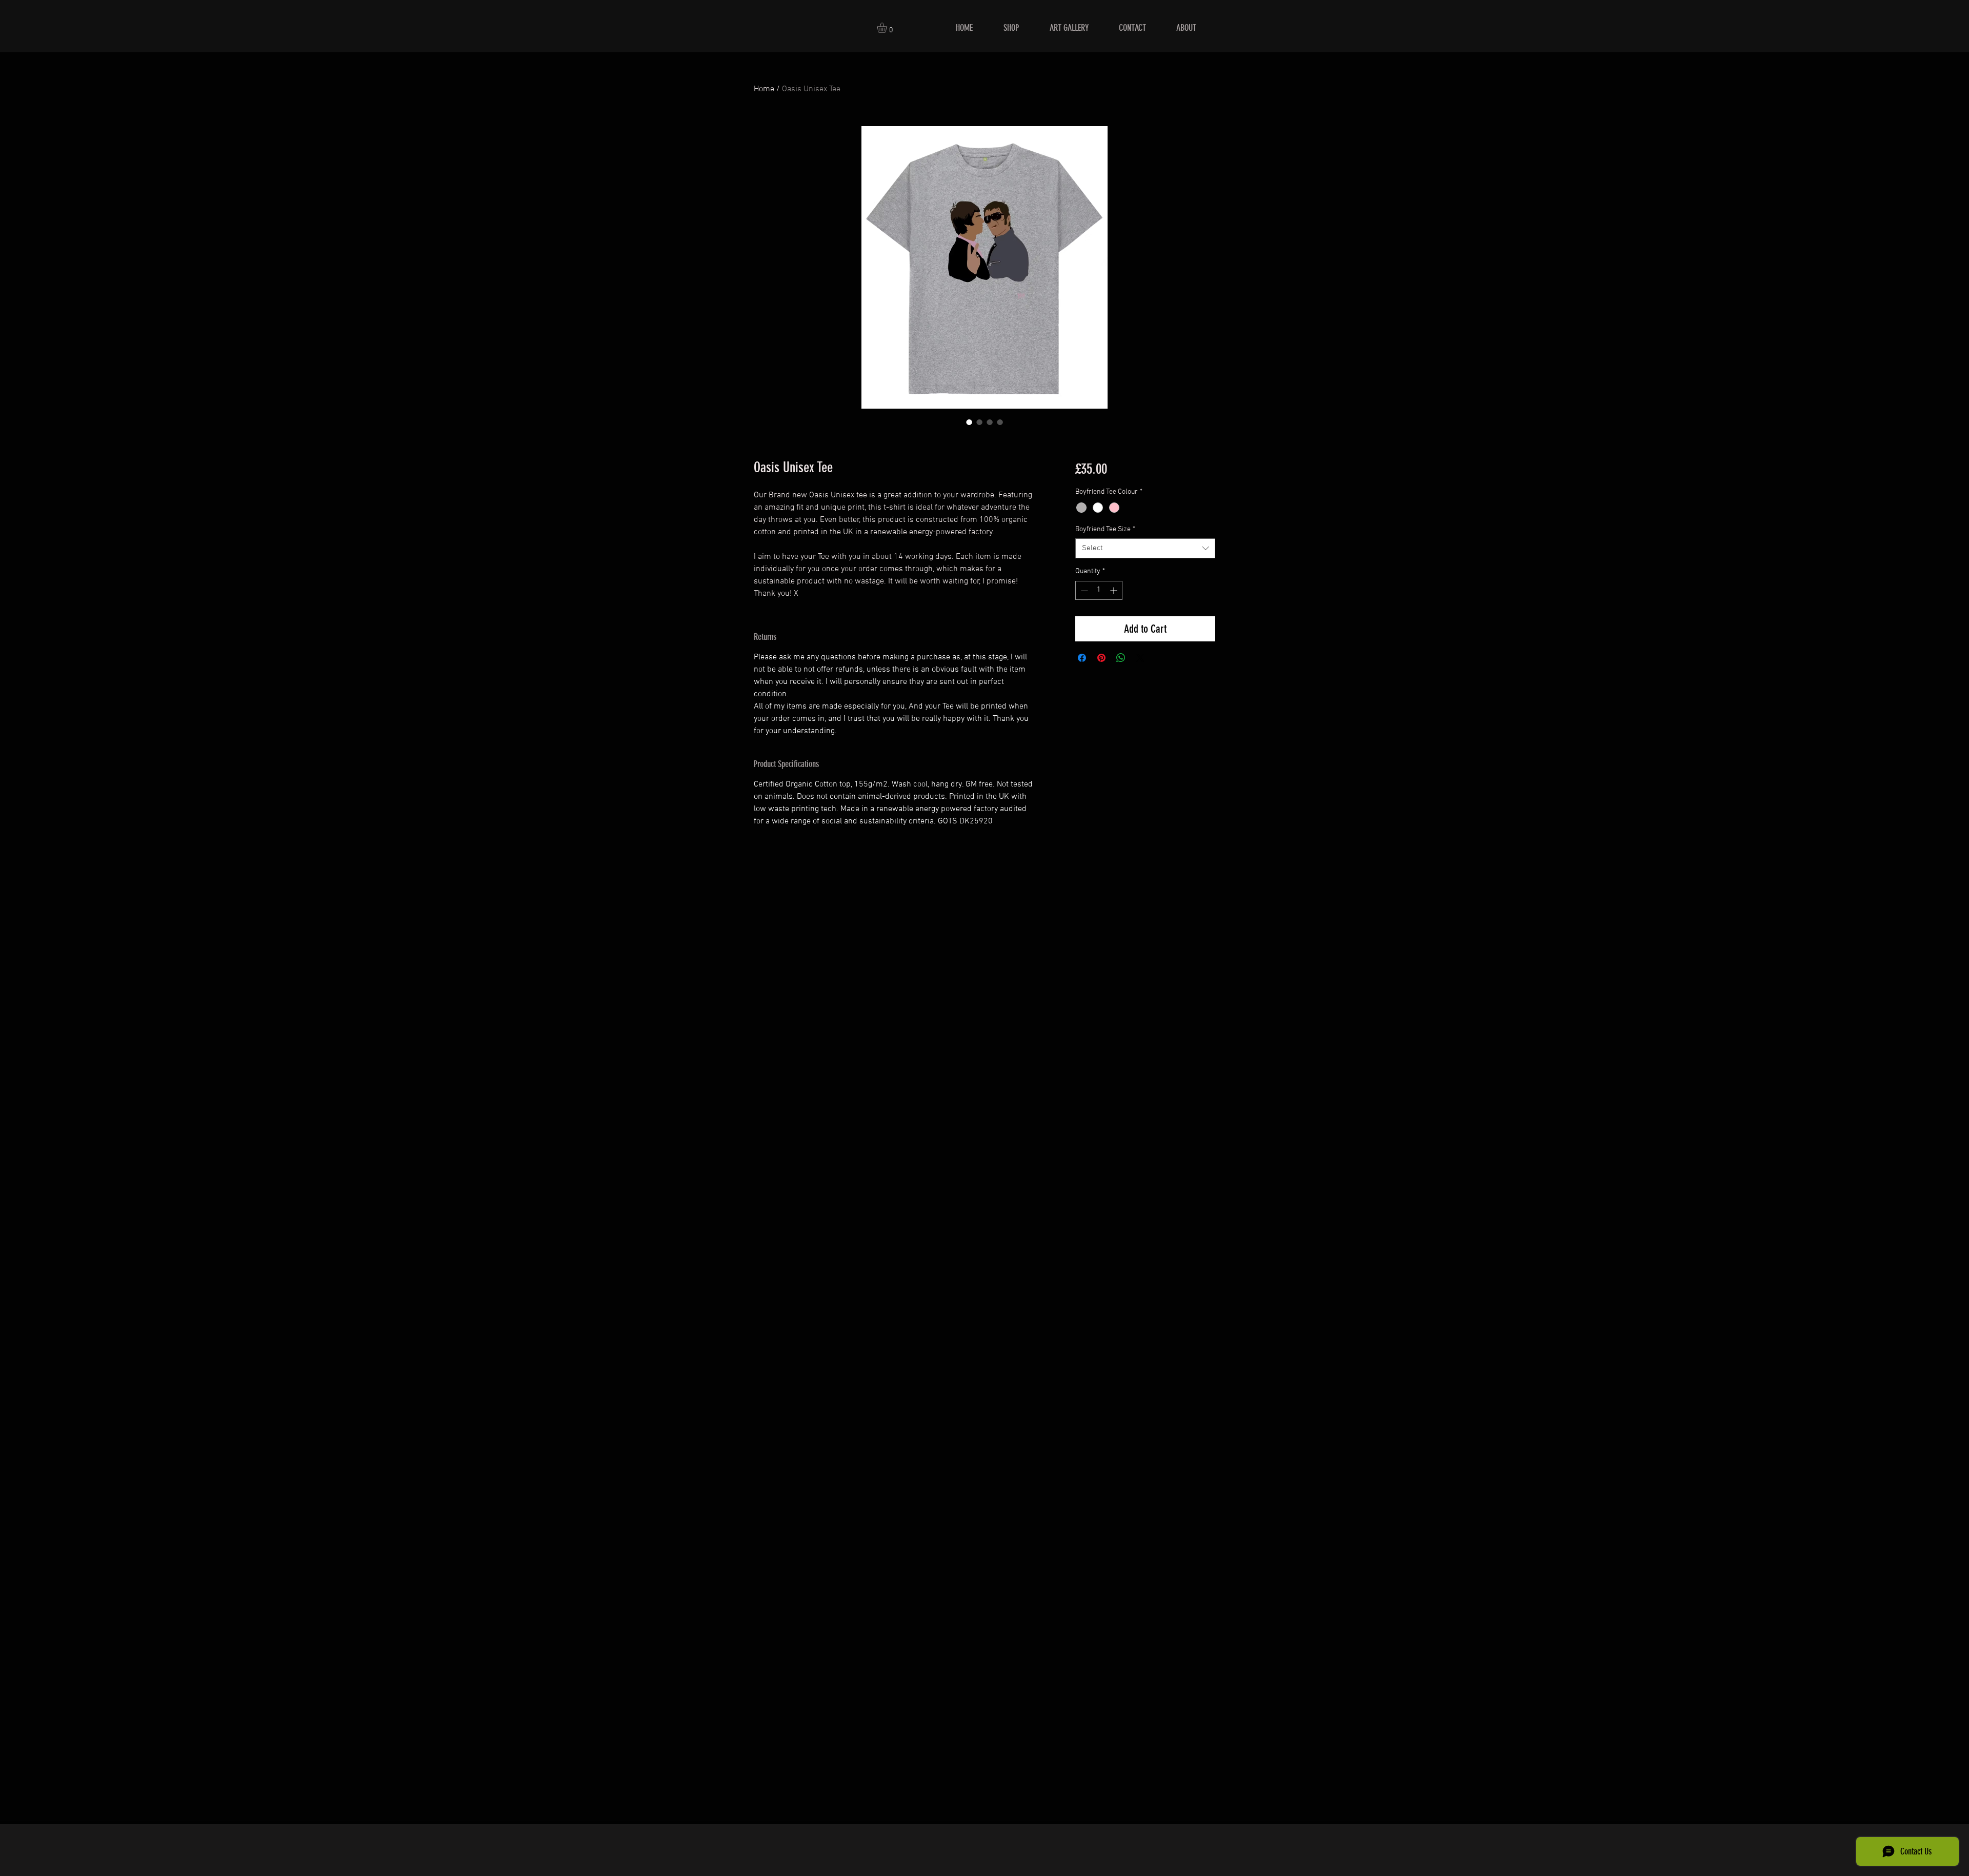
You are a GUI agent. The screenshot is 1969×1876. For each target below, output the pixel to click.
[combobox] (1145, 548)
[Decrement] (1083, 590)
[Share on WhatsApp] (1121, 658)
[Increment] (1114, 590)
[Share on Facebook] (1082, 658)
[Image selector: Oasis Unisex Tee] (969, 422)
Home (764, 89)
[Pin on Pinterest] (1101, 658)
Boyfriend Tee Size (1105, 529)
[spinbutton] (1099, 590)
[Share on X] (1140, 658)
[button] (888, 28)
